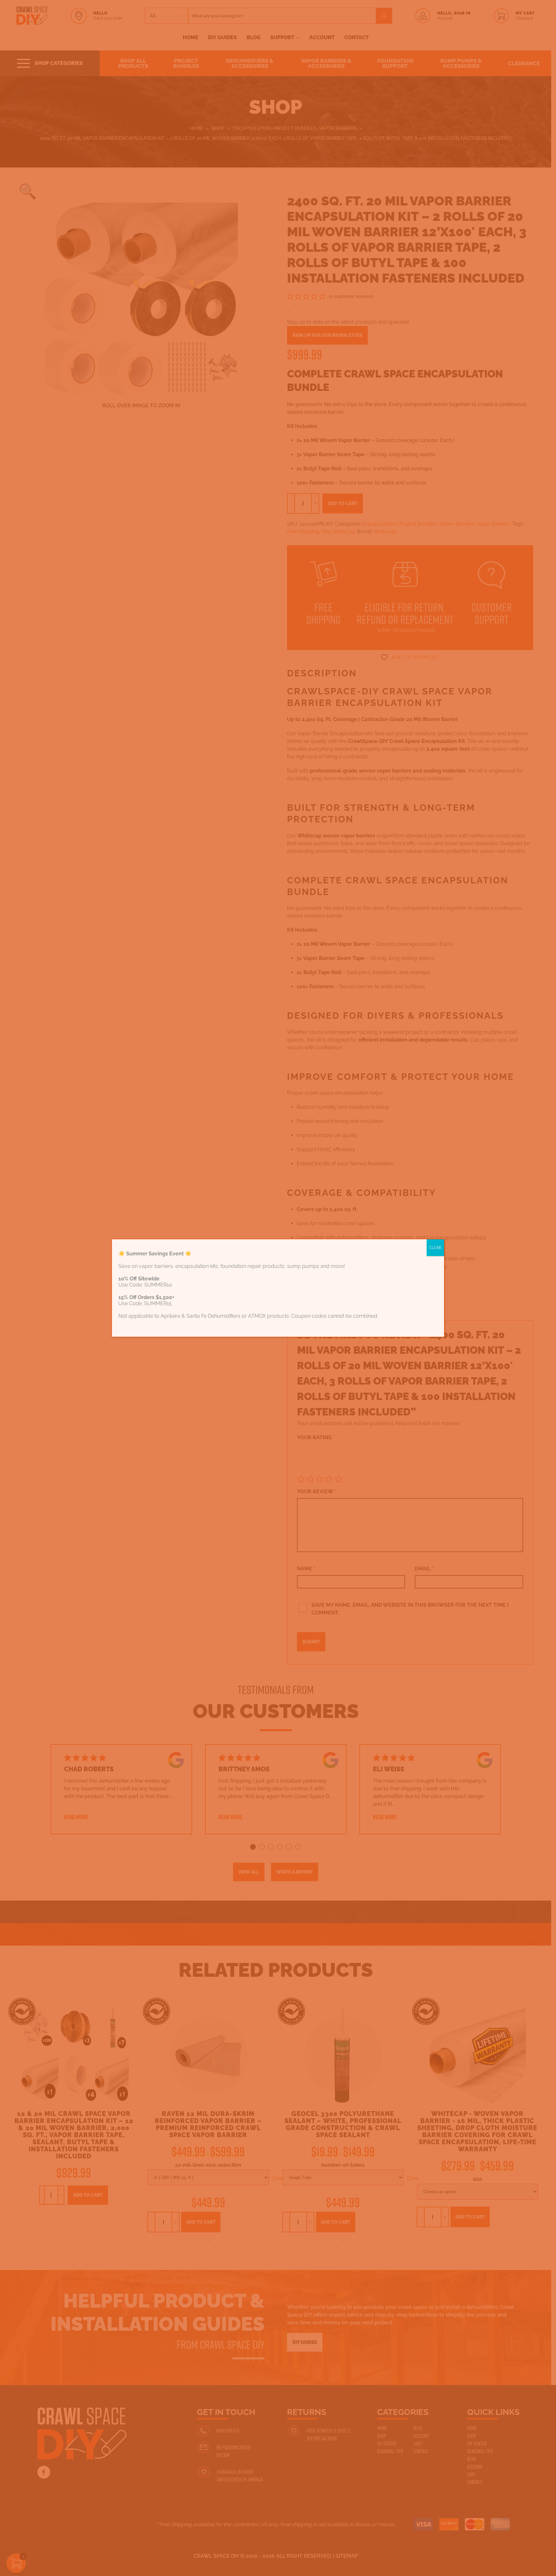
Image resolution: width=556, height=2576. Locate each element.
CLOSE (435, 1248)
